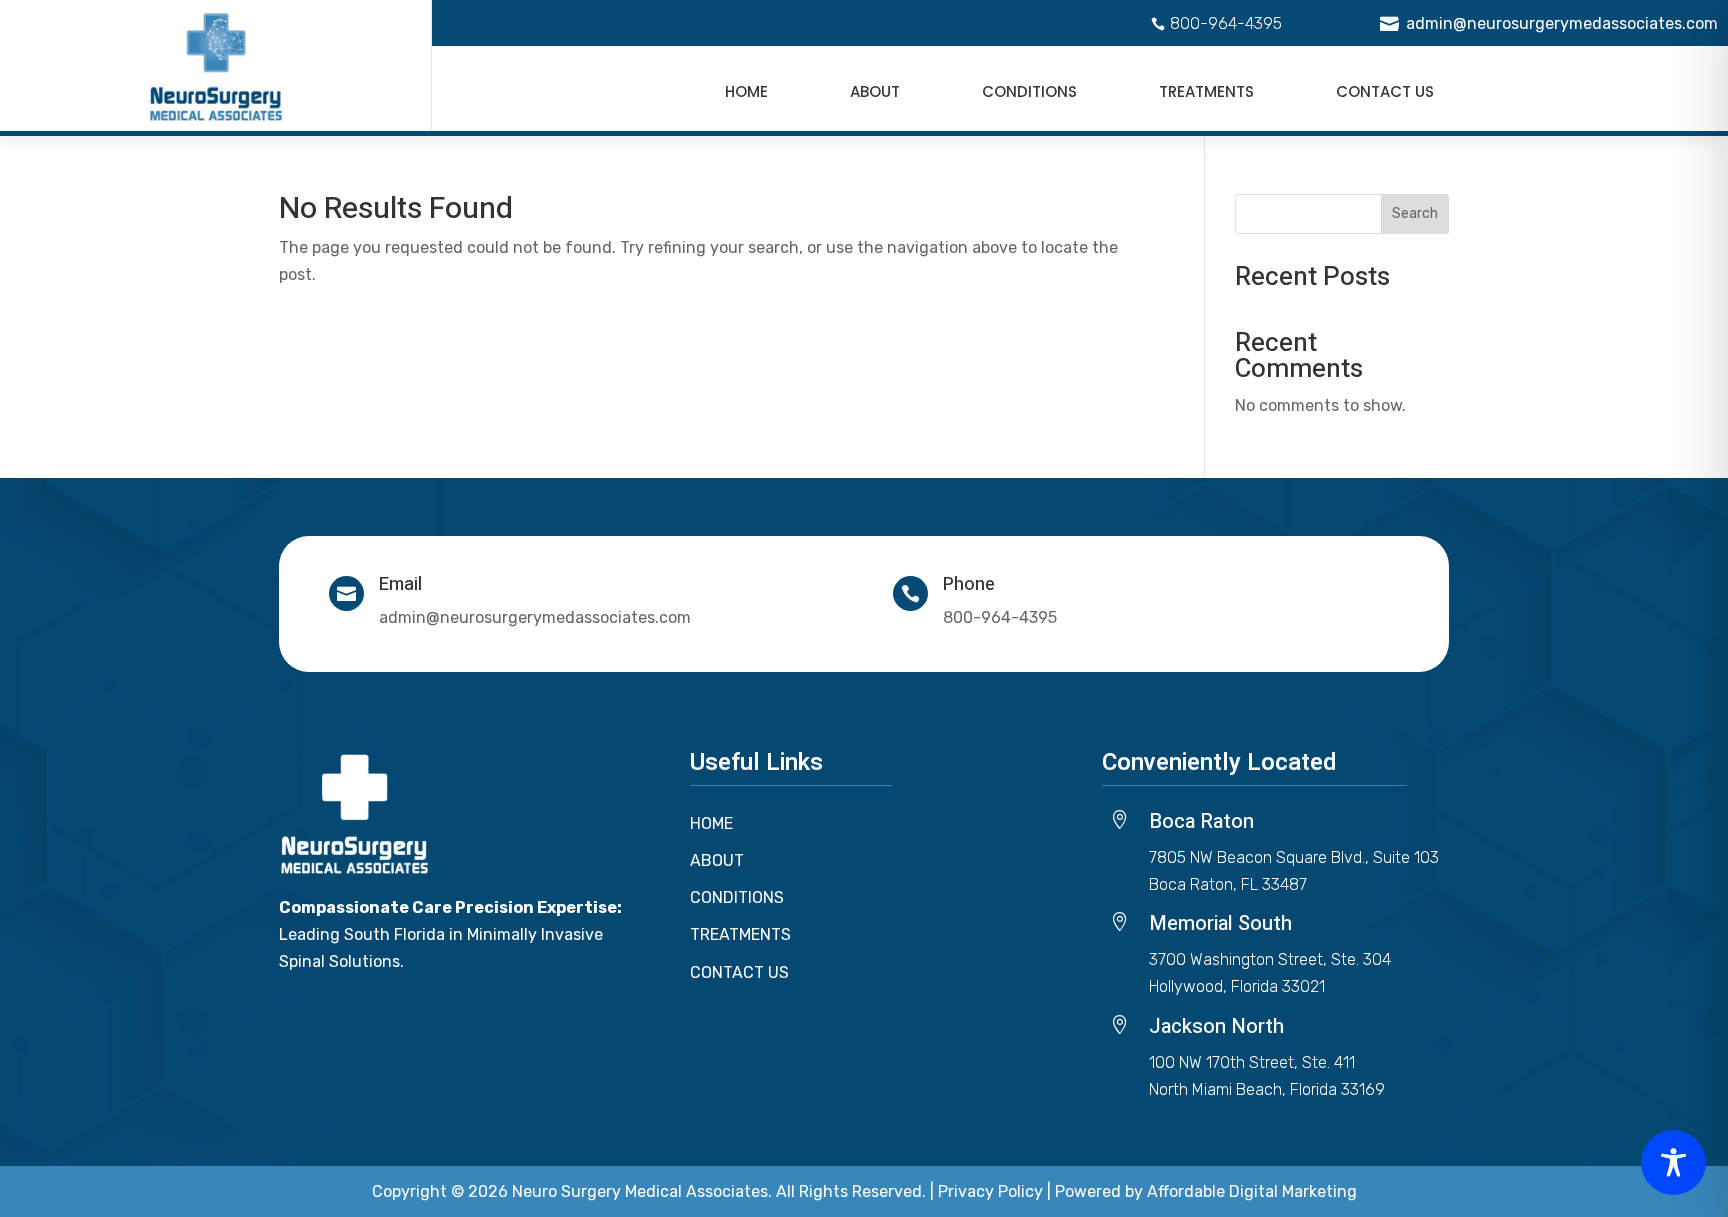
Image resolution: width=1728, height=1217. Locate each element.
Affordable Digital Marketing (1252, 1191)
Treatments (1206, 91)
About (875, 91)
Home (746, 91)
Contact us (1385, 91)
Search (1415, 213)
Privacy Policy (990, 1191)
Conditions (1029, 91)
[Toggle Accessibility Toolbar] (1673, 1162)
